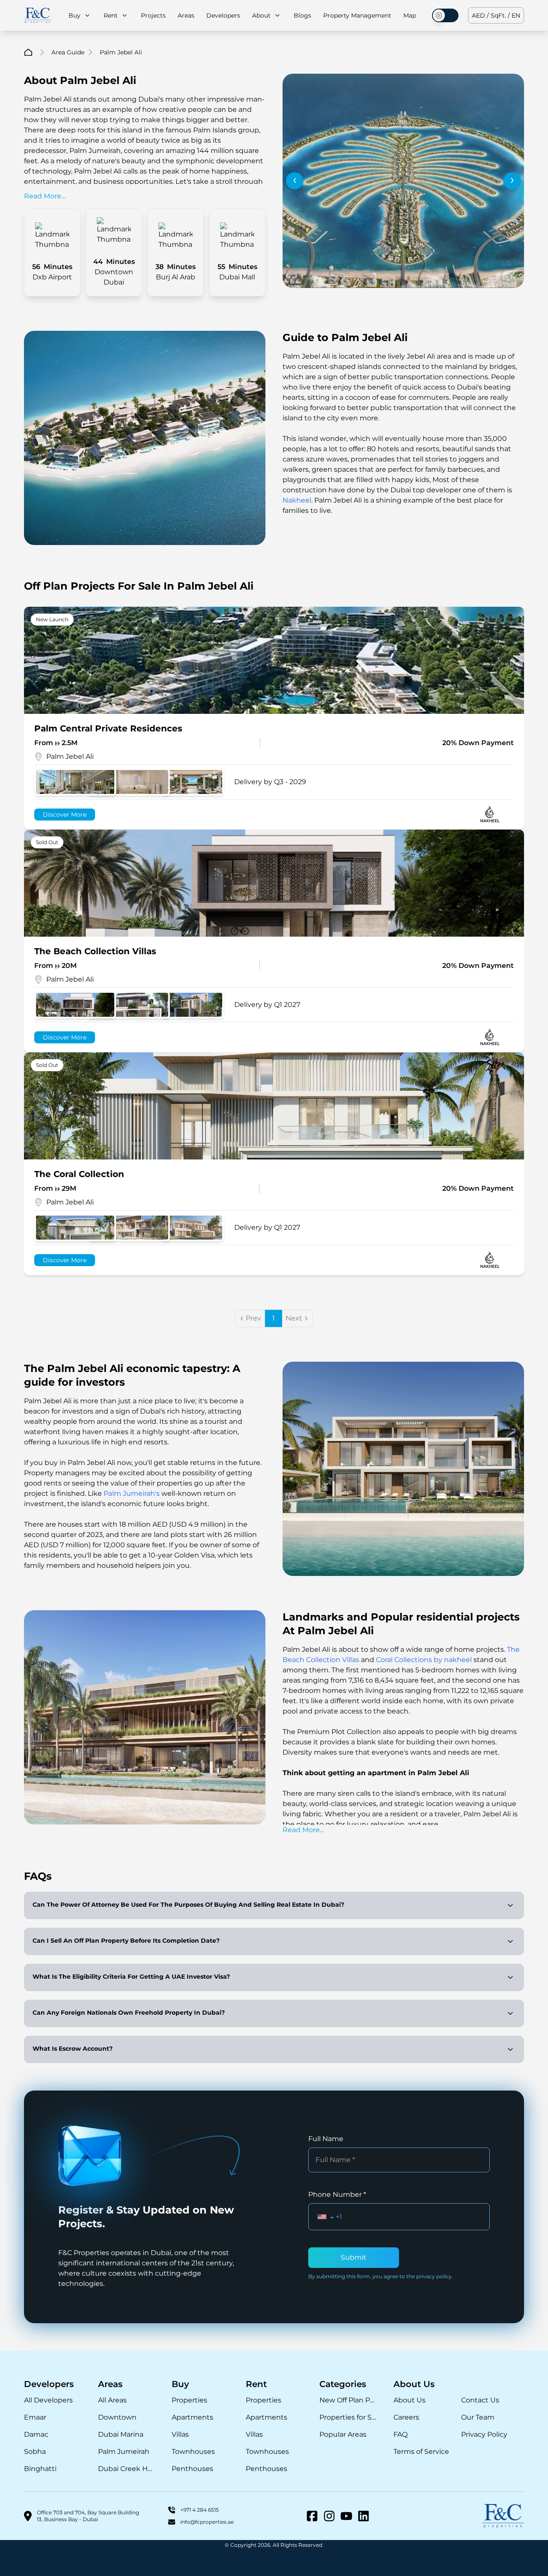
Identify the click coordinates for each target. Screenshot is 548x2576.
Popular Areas (343, 2434)
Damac (36, 2434)
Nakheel (297, 500)
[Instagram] (329, 2516)
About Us (410, 2400)
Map (410, 15)
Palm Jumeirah (124, 2452)
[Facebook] (312, 2516)
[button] (326, 2217)
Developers (223, 15)
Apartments (192, 2417)
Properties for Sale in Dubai (348, 2417)
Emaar (35, 2417)
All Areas (112, 2400)
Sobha (35, 2452)
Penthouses (192, 2469)
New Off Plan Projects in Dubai (348, 2400)
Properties (189, 2400)
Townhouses (193, 2452)
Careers (406, 2417)
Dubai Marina (121, 2434)
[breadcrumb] (28, 52)
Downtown (117, 2417)
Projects (153, 15)
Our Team (478, 2417)
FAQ (401, 2434)
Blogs (302, 15)
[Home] (38, 16)
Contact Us (480, 2400)
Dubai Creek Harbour (127, 2469)
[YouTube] (346, 2516)
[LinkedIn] (363, 2516)
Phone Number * (337, 2194)
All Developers (48, 2400)
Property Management (357, 15)
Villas (180, 2434)
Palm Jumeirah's (132, 1493)
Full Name (326, 2139)
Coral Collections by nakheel (424, 1660)
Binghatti (40, 2469)
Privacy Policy (484, 2434)
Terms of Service (421, 2452)
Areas (186, 15)
